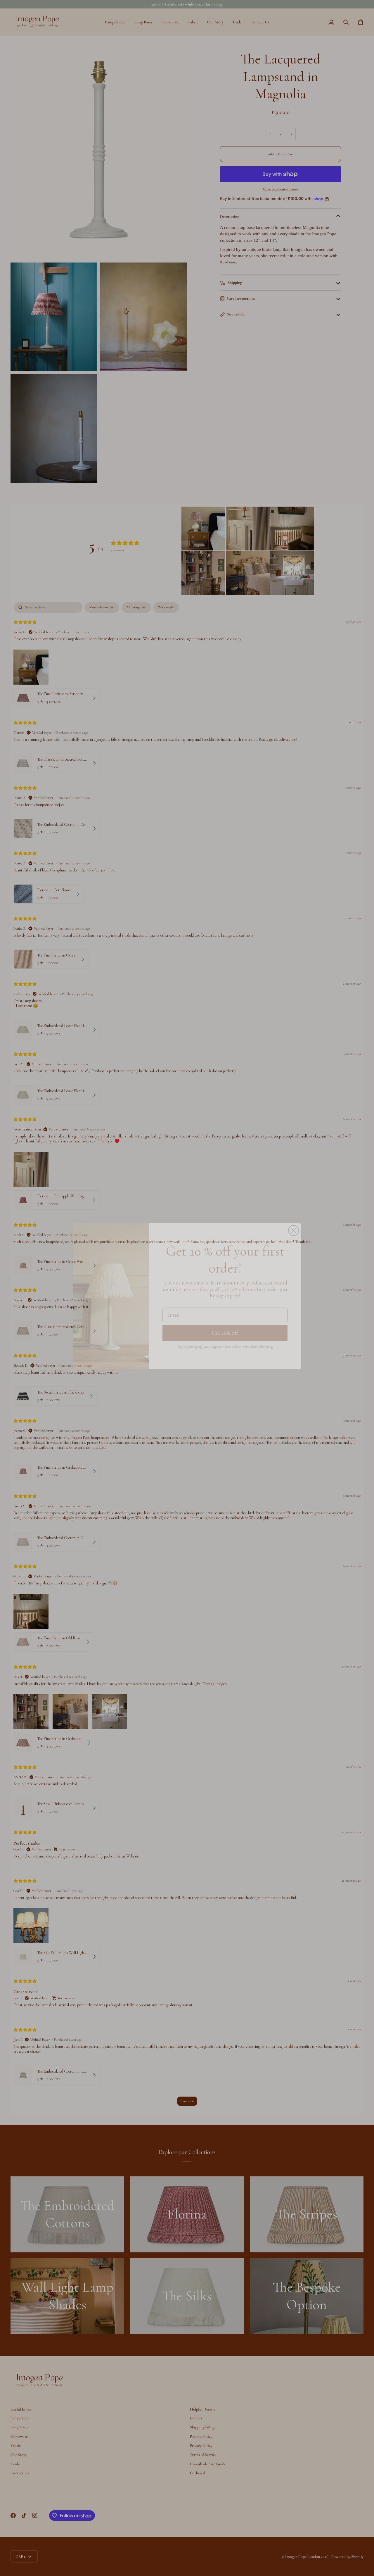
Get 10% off (225, 1325)
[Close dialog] (294, 1222)
